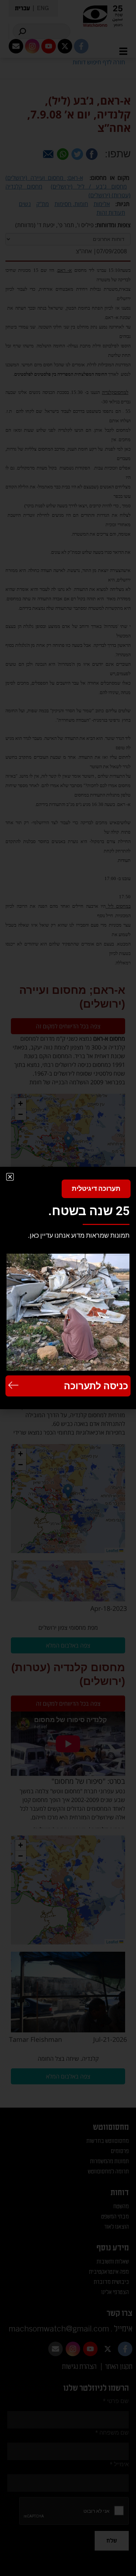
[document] (68, 1288)
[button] (10, 1177)
